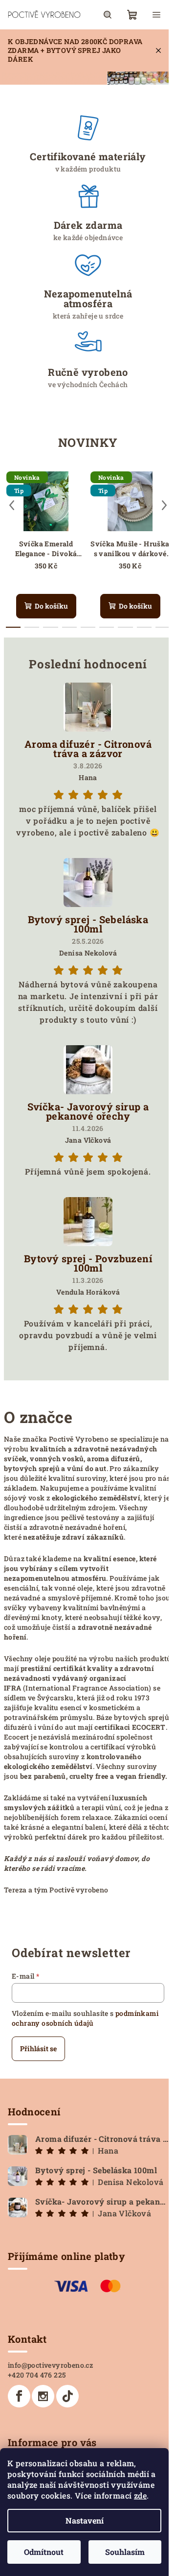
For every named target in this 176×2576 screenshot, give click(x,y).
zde (140, 2495)
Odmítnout (44, 2552)
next (164, 505)
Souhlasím (125, 2552)
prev (12, 505)
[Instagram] (43, 2396)
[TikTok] (67, 2396)
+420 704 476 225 (37, 2375)
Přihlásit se (38, 2049)
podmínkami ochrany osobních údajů (85, 2018)
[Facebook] (19, 2396)
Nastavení (85, 2520)
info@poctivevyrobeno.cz (50, 2365)
